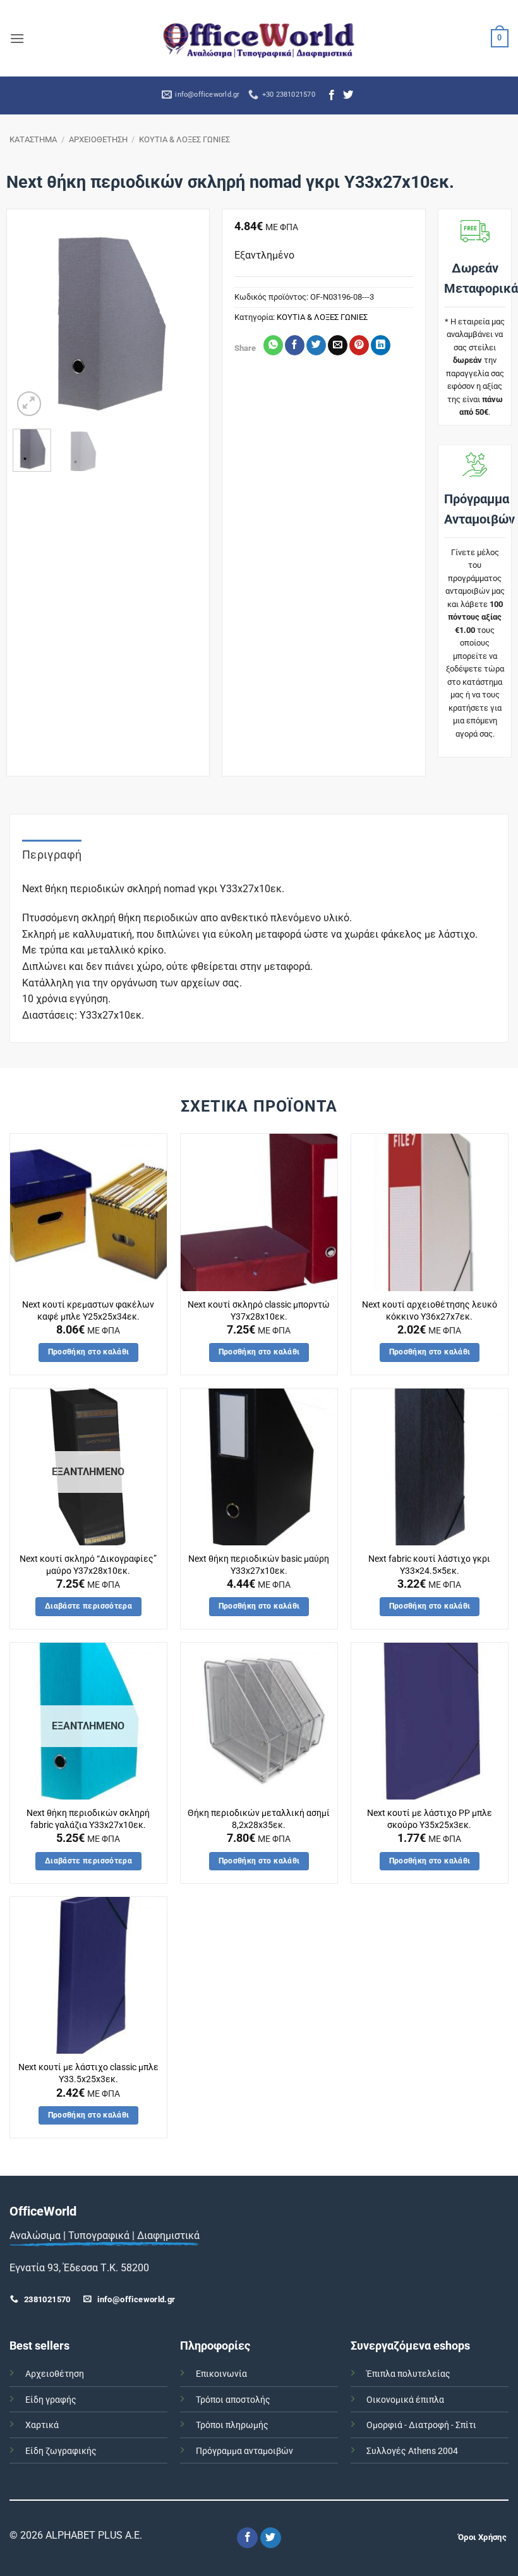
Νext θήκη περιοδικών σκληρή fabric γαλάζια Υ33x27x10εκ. (88, 1819)
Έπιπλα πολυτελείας (408, 2374)
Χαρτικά (42, 2425)
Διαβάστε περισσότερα (88, 1606)
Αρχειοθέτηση (55, 2374)
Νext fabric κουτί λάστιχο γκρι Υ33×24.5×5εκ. (429, 1565)
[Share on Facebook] (295, 345)
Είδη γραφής (51, 2400)
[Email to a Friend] (338, 345)
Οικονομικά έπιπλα (405, 2400)
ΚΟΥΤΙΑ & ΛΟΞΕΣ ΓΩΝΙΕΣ (184, 139)
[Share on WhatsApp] (273, 345)
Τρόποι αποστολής (233, 2400)
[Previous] (32, 324)
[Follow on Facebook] (332, 95)
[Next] (184, 324)
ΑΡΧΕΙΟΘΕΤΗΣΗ (98, 139)
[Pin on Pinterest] (359, 345)
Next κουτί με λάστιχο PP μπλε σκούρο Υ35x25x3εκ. (430, 1819)
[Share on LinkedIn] (381, 345)
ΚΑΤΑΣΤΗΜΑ (33, 139)
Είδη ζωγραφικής (61, 2451)
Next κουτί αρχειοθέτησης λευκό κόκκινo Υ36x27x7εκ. (430, 1311)
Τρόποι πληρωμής (232, 2425)
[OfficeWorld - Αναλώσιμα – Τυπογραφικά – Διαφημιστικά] (259, 38)
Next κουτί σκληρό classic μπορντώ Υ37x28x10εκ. (259, 1311)
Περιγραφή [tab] (52, 855)
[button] (17, 38)
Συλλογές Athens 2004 (412, 2451)
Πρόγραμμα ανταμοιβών (244, 2451)
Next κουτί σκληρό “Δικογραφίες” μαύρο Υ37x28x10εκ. (88, 1565)
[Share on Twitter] (316, 345)
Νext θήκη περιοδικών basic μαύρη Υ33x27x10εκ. (259, 1565)
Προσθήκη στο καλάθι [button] (89, 1352)
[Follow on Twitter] (348, 95)
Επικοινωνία (221, 2374)
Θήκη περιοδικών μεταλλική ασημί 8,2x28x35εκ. (259, 1819)
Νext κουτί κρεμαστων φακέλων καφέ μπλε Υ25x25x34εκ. (88, 1311)
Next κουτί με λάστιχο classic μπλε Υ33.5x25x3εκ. (88, 2073)
